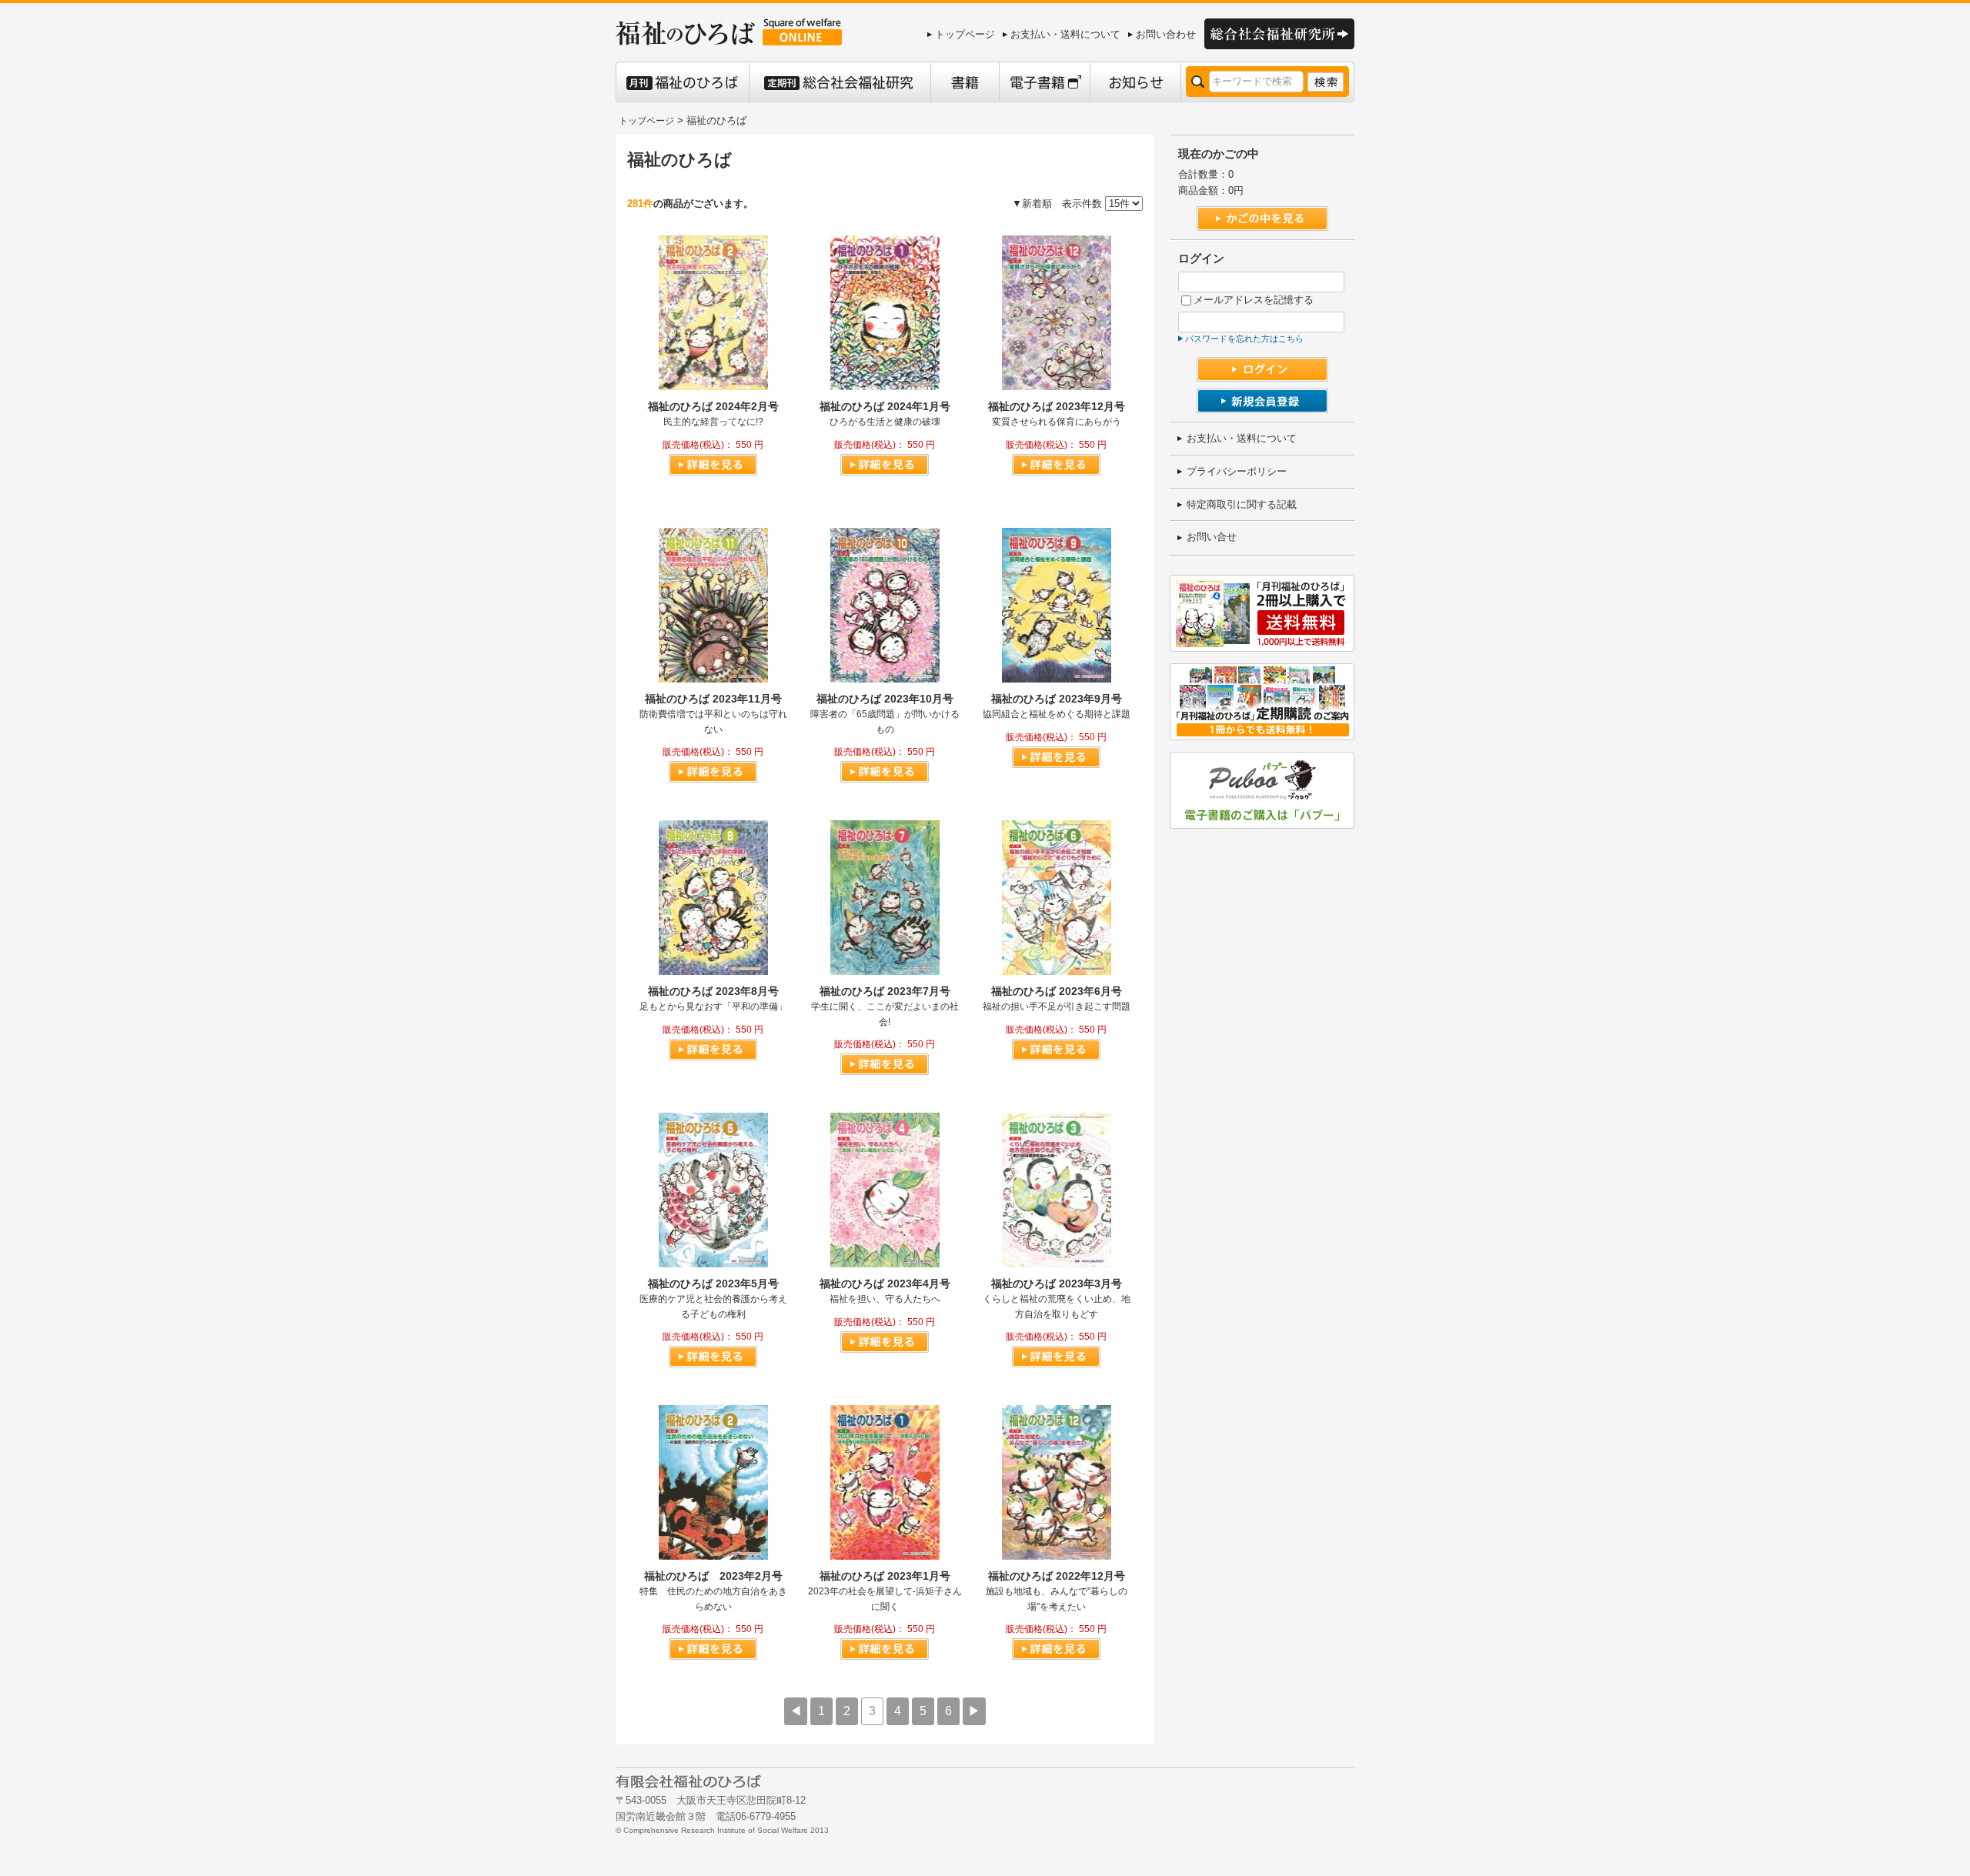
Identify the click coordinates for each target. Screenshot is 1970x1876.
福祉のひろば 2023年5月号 (713, 1283)
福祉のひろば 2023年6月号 (1057, 991)
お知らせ (1135, 82)
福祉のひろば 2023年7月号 (885, 991)
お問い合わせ (1166, 34)
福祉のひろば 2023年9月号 (1057, 699)
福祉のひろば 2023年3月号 (1057, 1283)
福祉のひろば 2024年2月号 (713, 406)
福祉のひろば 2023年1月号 (885, 1576)
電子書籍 (1044, 82)
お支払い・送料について (1065, 34)
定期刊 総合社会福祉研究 (840, 82)
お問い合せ (1212, 537)
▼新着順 (1032, 204)
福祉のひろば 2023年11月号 (713, 699)
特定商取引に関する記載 (1242, 504)
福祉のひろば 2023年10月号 (885, 699)
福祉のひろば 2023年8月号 (713, 991)
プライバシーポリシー (1237, 471)
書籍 (965, 82)
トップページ (965, 34)
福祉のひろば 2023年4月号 (885, 1283)
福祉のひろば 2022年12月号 (1057, 1576)
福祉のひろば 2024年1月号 (885, 406)
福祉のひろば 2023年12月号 (1057, 406)
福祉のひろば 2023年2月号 (713, 1576)
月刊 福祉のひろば (682, 82)
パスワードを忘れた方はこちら (1244, 339)
